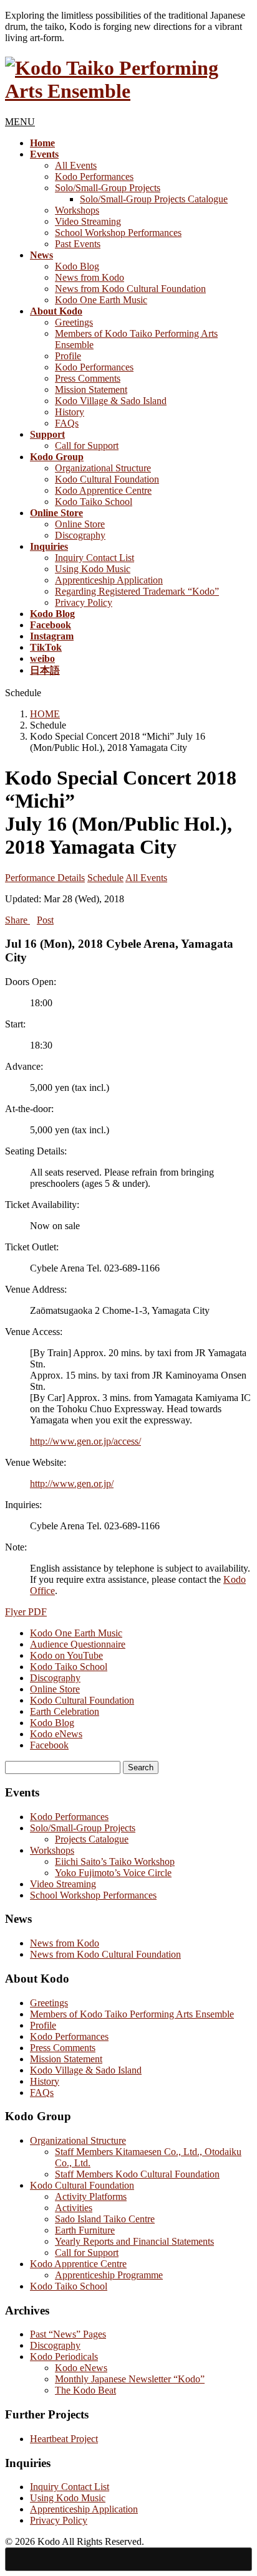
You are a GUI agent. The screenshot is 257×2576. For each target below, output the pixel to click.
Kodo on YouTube (66, 1655)
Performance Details (45, 878)
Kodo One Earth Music (101, 300)
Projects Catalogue (92, 1839)
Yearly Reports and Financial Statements (134, 2241)
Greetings (74, 322)
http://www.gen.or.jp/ (72, 1484)
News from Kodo (90, 277)
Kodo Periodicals (64, 2357)
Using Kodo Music (93, 569)
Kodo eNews (56, 1734)
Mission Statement (91, 389)
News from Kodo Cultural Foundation (130, 289)
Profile (68, 356)
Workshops (77, 210)
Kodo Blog (77, 266)
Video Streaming (88, 221)
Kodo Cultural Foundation (107, 479)
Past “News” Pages (68, 2334)
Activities (74, 2208)
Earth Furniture (85, 2230)
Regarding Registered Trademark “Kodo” (137, 591)
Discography (80, 535)
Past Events (78, 244)
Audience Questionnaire (78, 1644)
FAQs (67, 423)
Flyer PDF (26, 1612)
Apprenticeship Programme (109, 2275)
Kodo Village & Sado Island (111, 401)
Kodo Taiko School (94, 502)
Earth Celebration (65, 1711)
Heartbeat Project (64, 2439)
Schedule (105, 878)
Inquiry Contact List (95, 558)
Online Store (80, 524)
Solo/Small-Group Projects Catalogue (154, 199)
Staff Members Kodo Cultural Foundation (137, 2174)
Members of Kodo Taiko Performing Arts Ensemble (132, 2014)
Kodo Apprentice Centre (103, 490)
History (70, 412)
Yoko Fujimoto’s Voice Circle (113, 1873)
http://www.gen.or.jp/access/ (85, 1441)
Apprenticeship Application (109, 580)
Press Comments (88, 378)
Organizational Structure (103, 468)
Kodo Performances (94, 177)
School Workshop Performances (118, 233)
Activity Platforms (91, 2196)
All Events (76, 165)
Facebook (49, 1745)
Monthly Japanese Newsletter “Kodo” (130, 2379)
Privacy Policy (84, 602)
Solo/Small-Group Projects (108, 188)
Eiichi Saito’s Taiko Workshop (115, 1861)
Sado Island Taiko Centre (105, 2219)
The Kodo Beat (85, 2390)
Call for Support (87, 446)
